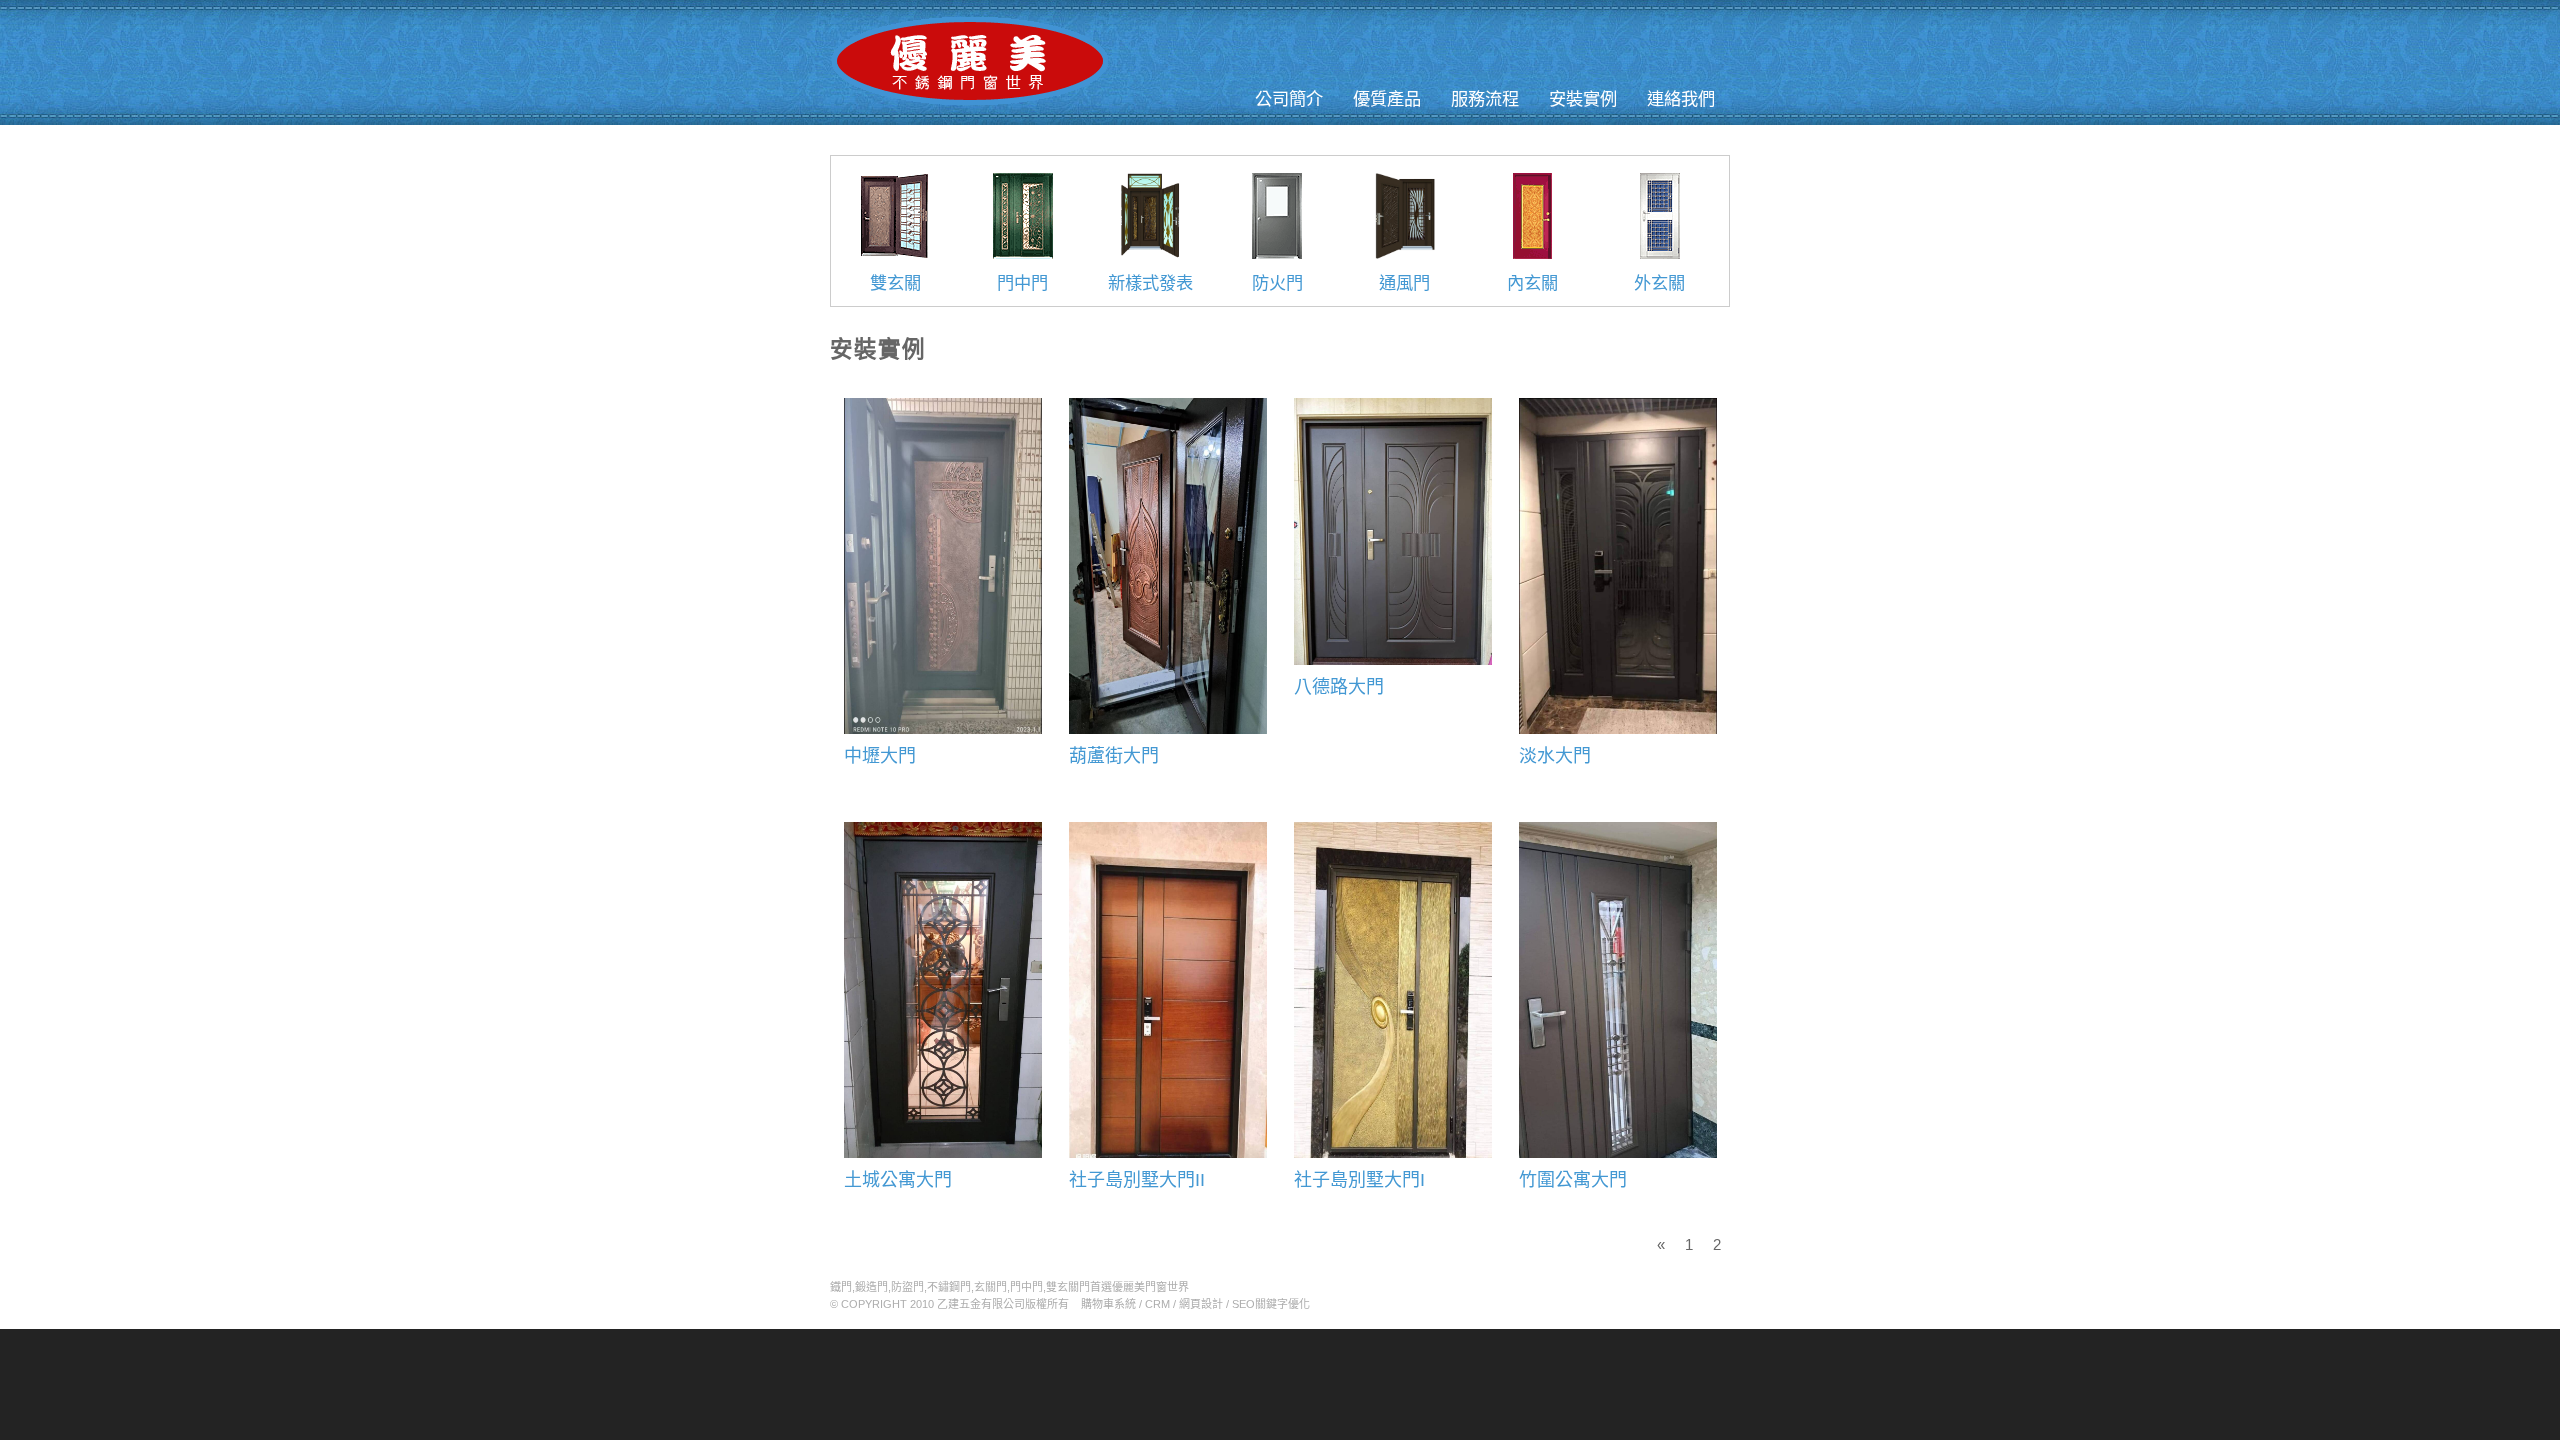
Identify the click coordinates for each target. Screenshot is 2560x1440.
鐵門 (841, 1287)
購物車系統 (1108, 1304)
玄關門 (990, 1287)
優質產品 (1387, 99)
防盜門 (907, 1287)
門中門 (1026, 1287)
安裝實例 (1583, 99)
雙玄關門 (1068, 1287)
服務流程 (1485, 99)
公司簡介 (1289, 99)
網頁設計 (1201, 1304)
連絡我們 (1681, 99)
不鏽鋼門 (949, 1287)
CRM (1157, 1304)
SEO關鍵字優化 (1271, 1304)
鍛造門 (871, 1287)
